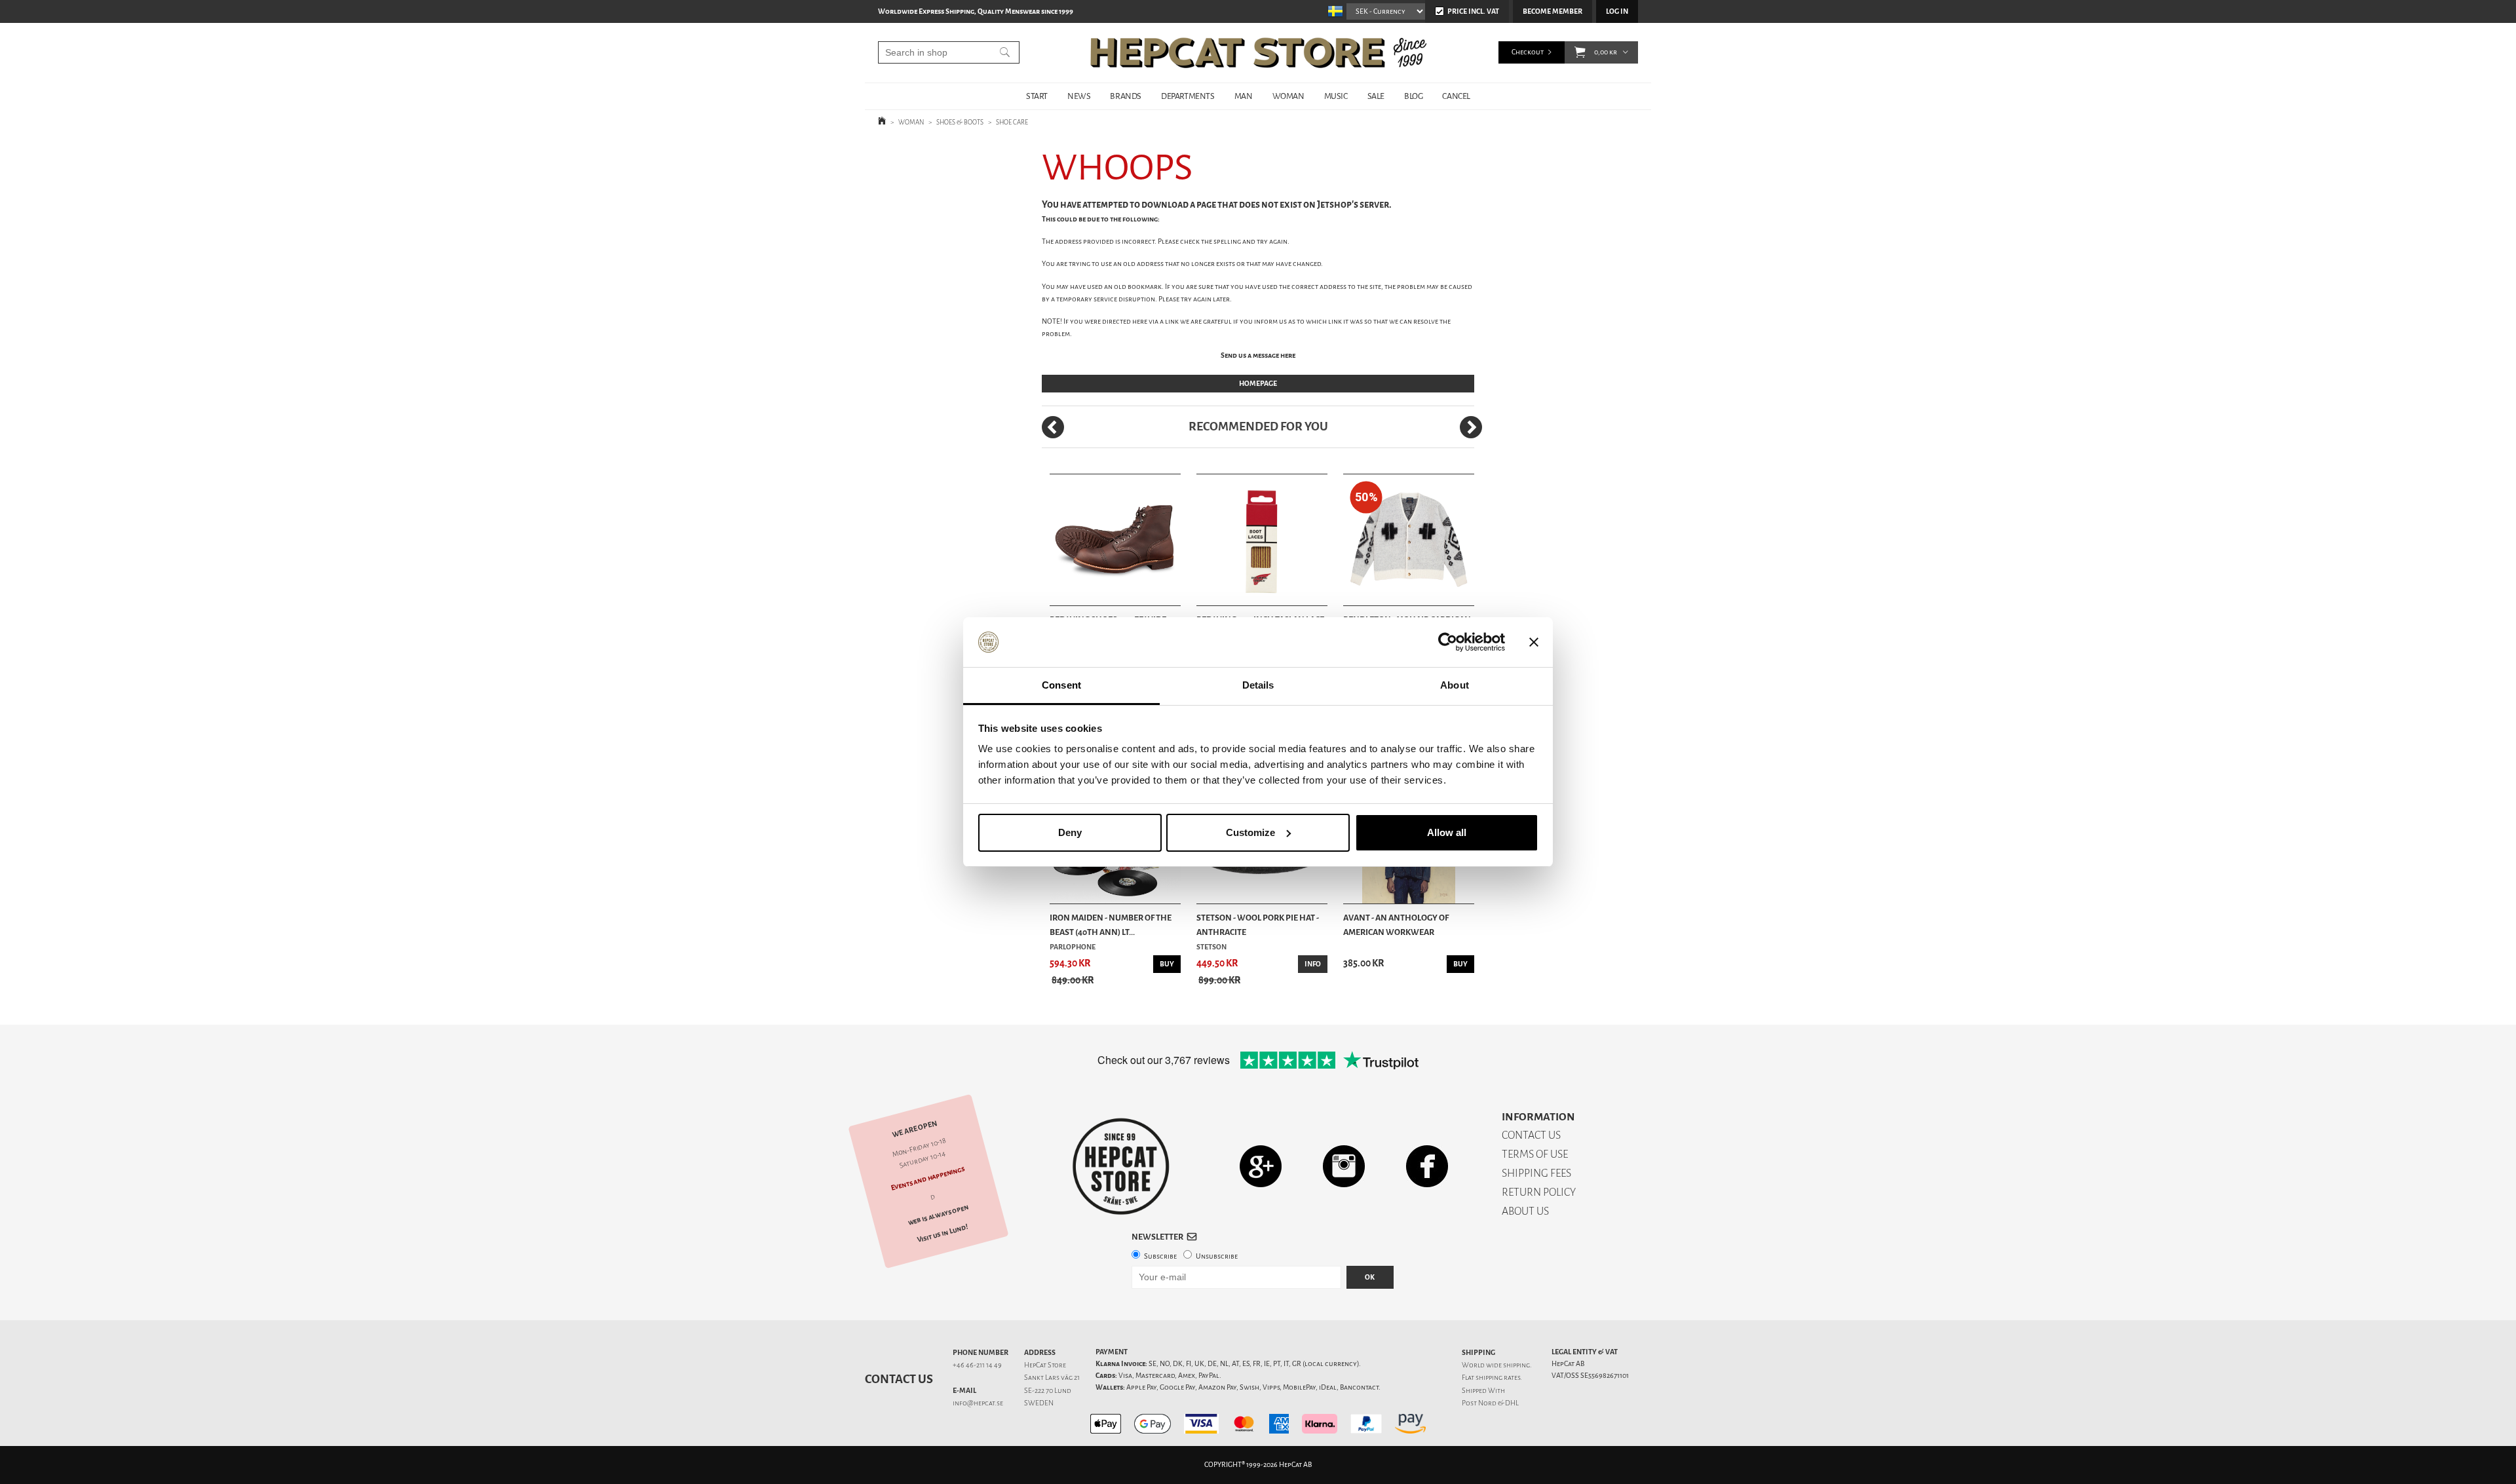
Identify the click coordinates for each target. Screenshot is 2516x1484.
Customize (1250, 832)
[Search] (1005, 52)
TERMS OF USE (1535, 1154)
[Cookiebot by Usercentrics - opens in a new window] (1448, 642)
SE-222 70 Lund (1048, 1391)
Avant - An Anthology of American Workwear (1396, 925)
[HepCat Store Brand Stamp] (1121, 1166)
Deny (1070, 832)
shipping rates (1498, 1378)
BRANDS (1126, 96)
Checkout (1528, 52)
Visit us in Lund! (943, 1233)
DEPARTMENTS (1188, 96)
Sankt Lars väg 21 (1052, 1378)
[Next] (1471, 427)
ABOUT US (1525, 1211)
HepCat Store (1045, 1365)
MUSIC (1336, 96)
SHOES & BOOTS (960, 122)
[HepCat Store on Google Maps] (1261, 1166)
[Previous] (1053, 427)
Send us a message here (1258, 355)
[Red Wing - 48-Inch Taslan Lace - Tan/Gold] (1262, 540)
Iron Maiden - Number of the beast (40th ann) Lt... (1111, 925)
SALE (1376, 96)
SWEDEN (1039, 1403)
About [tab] (1455, 685)
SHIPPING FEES (1536, 1173)
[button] (1580, 52)
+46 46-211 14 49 (977, 1365)
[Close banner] (1534, 642)
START (1037, 96)
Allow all (1447, 832)
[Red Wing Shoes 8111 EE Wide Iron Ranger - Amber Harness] (1115, 540)
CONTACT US (1531, 1135)
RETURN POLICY (1539, 1192)
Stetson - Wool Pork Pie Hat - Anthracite (1258, 925)
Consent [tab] (1061, 685)
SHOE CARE (1012, 122)
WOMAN (1288, 96)
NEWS (1079, 96)
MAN (1244, 96)
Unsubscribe (1217, 1256)
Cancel (1456, 96)
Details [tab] (1258, 685)
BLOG (1413, 96)
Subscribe (1160, 1256)
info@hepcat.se (978, 1403)
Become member (1553, 11)
